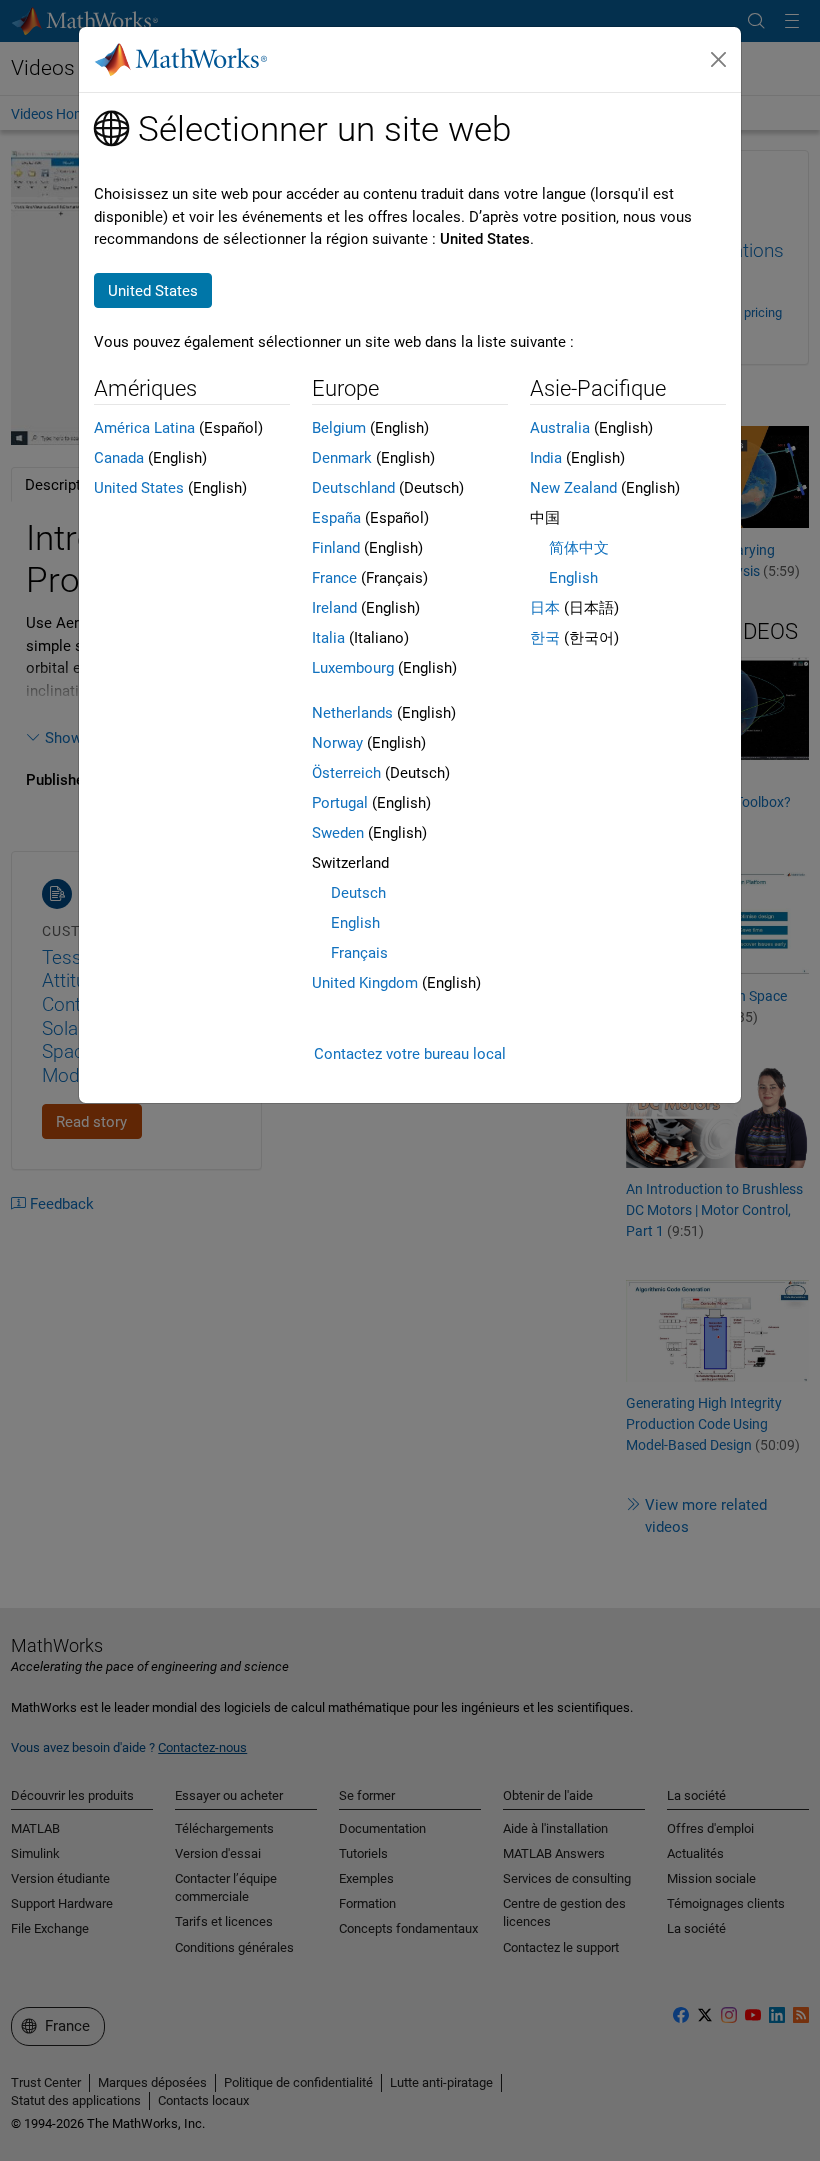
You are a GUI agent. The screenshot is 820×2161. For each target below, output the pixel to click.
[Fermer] (719, 60)
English (355, 923)
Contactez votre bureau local (410, 1054)
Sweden (338, 833)
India (546, 458)
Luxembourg (353, 668)
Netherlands (352, 713)
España (336, 518)
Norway (337, 743)
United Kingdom (365, 983)
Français (359, 953)
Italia (328, 638)
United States (139, 488)
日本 (545, 608)
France (334, 578)
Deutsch (358, 893)
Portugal (340, 803)
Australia (560, 428)
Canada (119, 458)
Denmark (342, 458)
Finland (336, 548)
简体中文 (579, 548)
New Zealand (573, 488)
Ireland (334, 608)
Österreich (346, 773)
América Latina (144, 428)
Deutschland (353, 488)
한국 (545, 638)
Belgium (339, 428)
